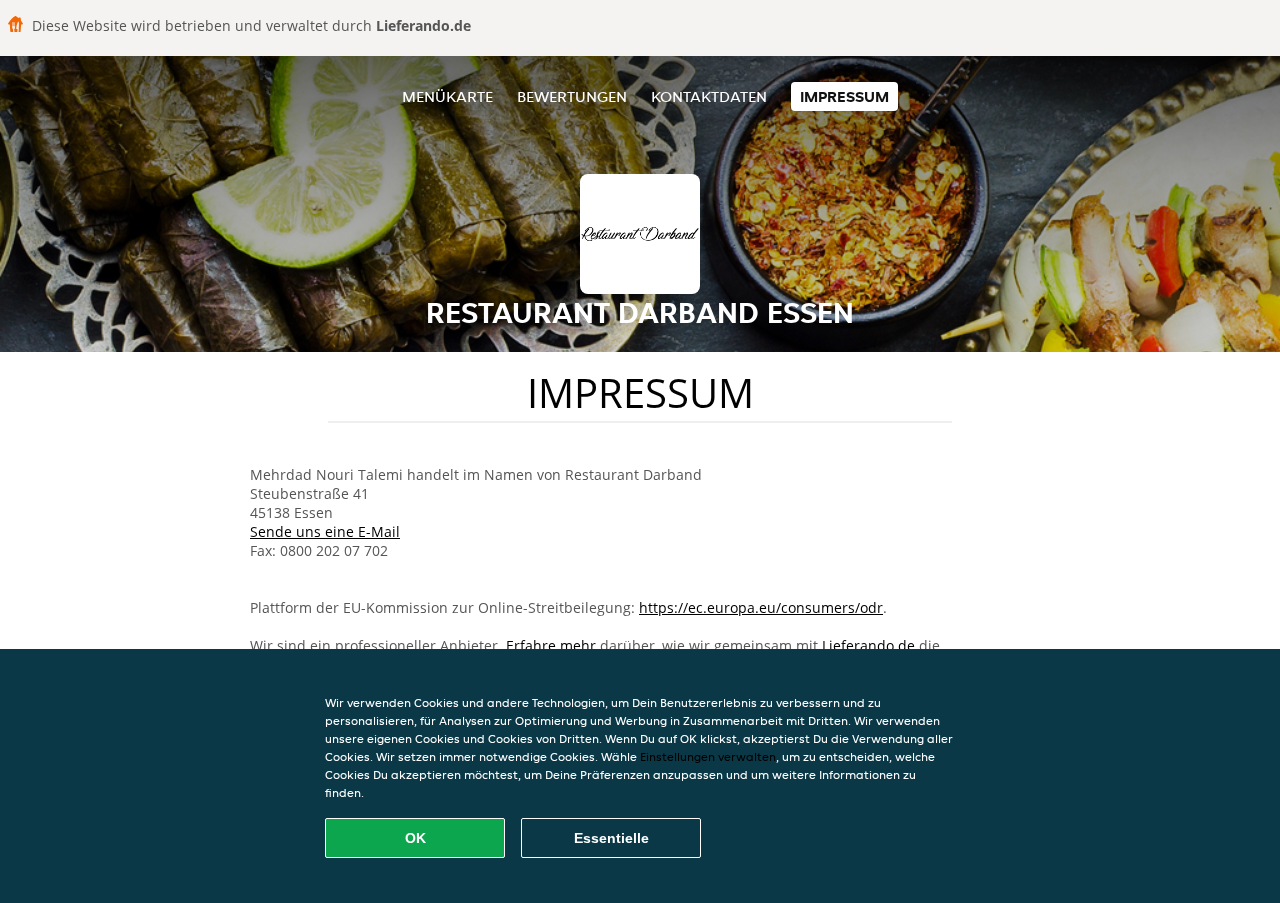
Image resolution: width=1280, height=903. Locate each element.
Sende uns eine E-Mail (325, 531)
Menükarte (447, 96)
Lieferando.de (868, 645)
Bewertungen (572, 96)
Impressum (844, 96)
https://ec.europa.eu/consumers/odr (761, 607)
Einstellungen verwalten (708, 756)
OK (415, 838)
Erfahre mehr (551, 645)
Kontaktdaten (709, 96)
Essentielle (611, 838)
